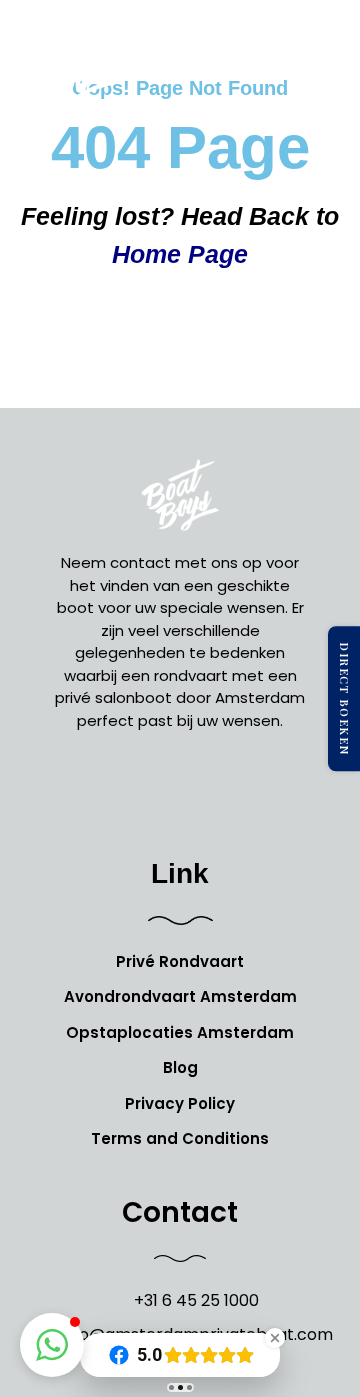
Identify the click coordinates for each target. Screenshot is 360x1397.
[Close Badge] (275, 1338)
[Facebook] (135, 792)
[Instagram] (180, 792)
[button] (324, 70)
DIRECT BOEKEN (344, 699)
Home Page (180, 254)
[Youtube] (225, 792)
